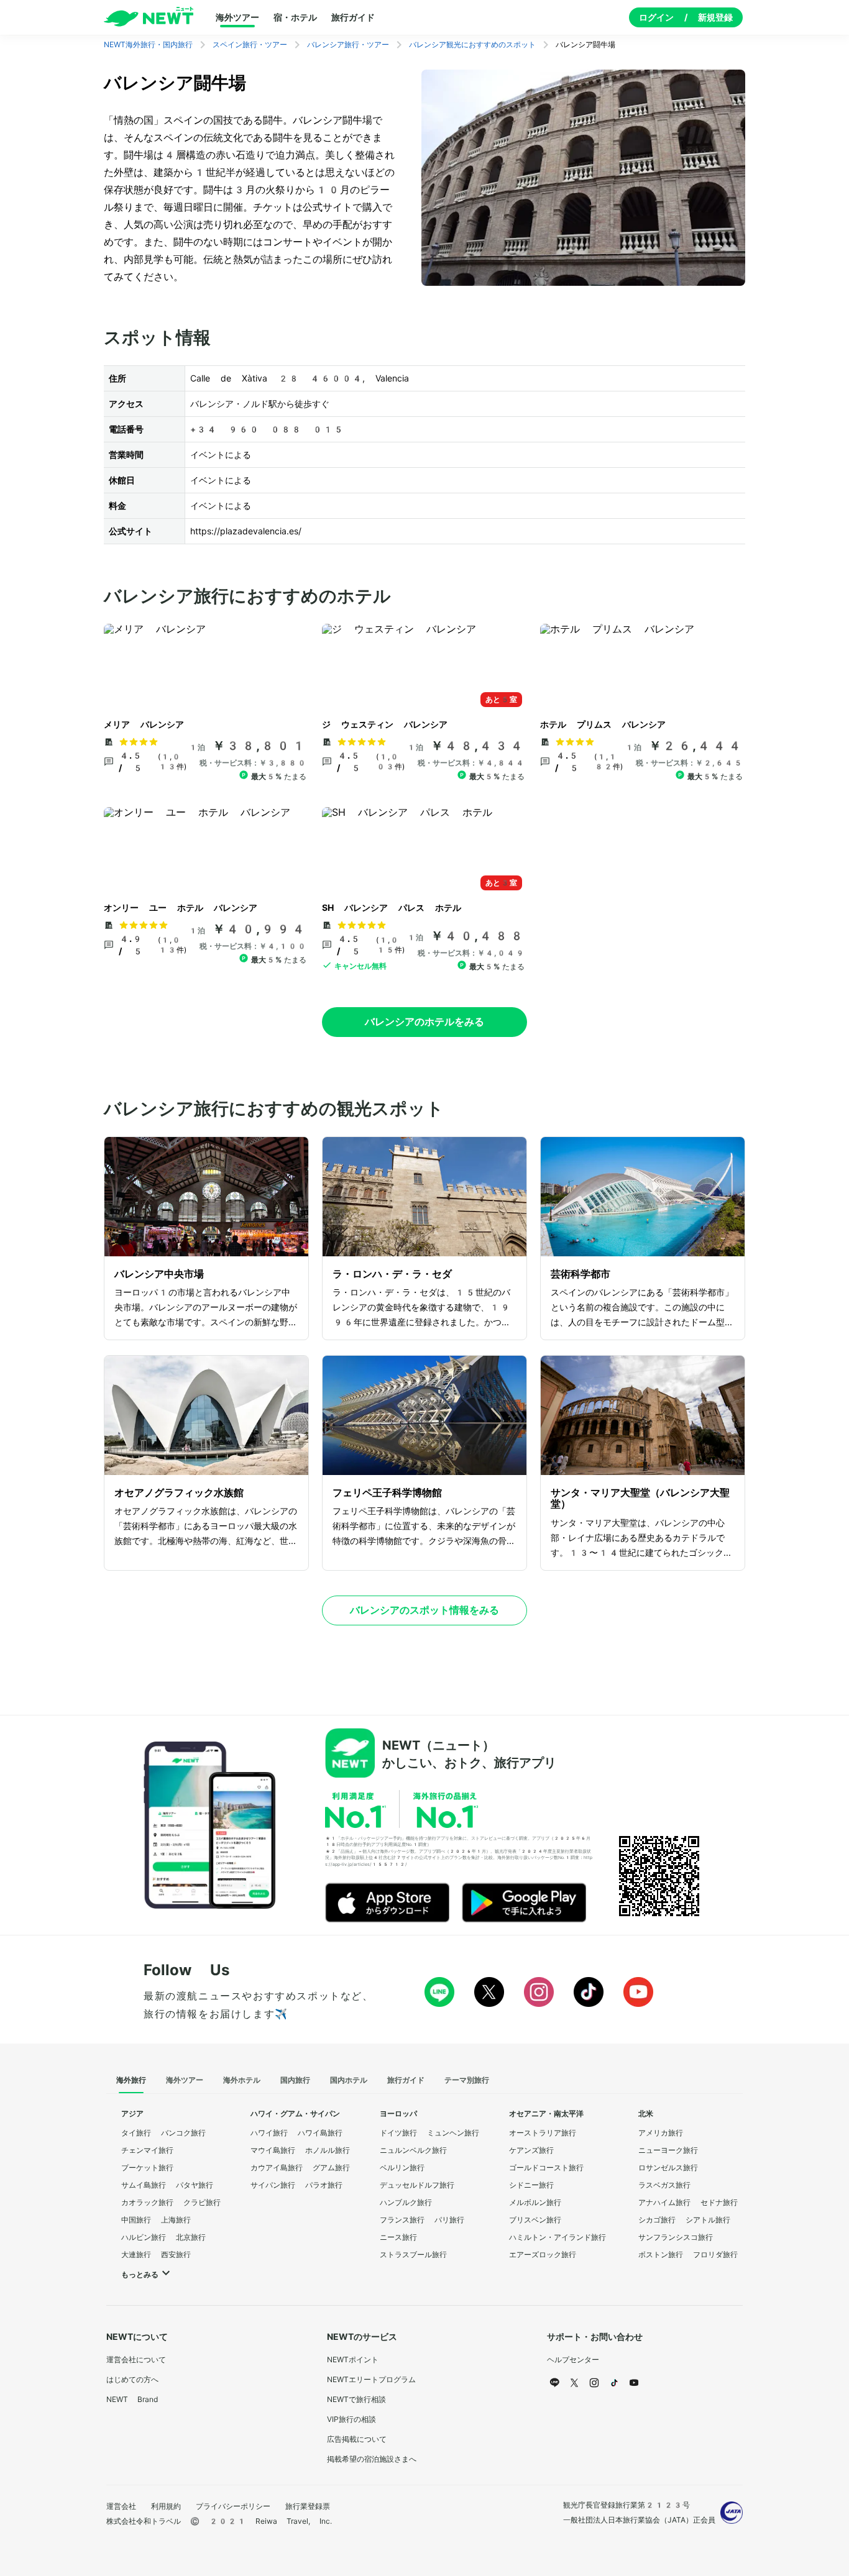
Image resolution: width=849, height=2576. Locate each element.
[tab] (131, 2081)
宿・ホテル (295, 17)
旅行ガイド (353, 17)
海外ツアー (237, 17)
